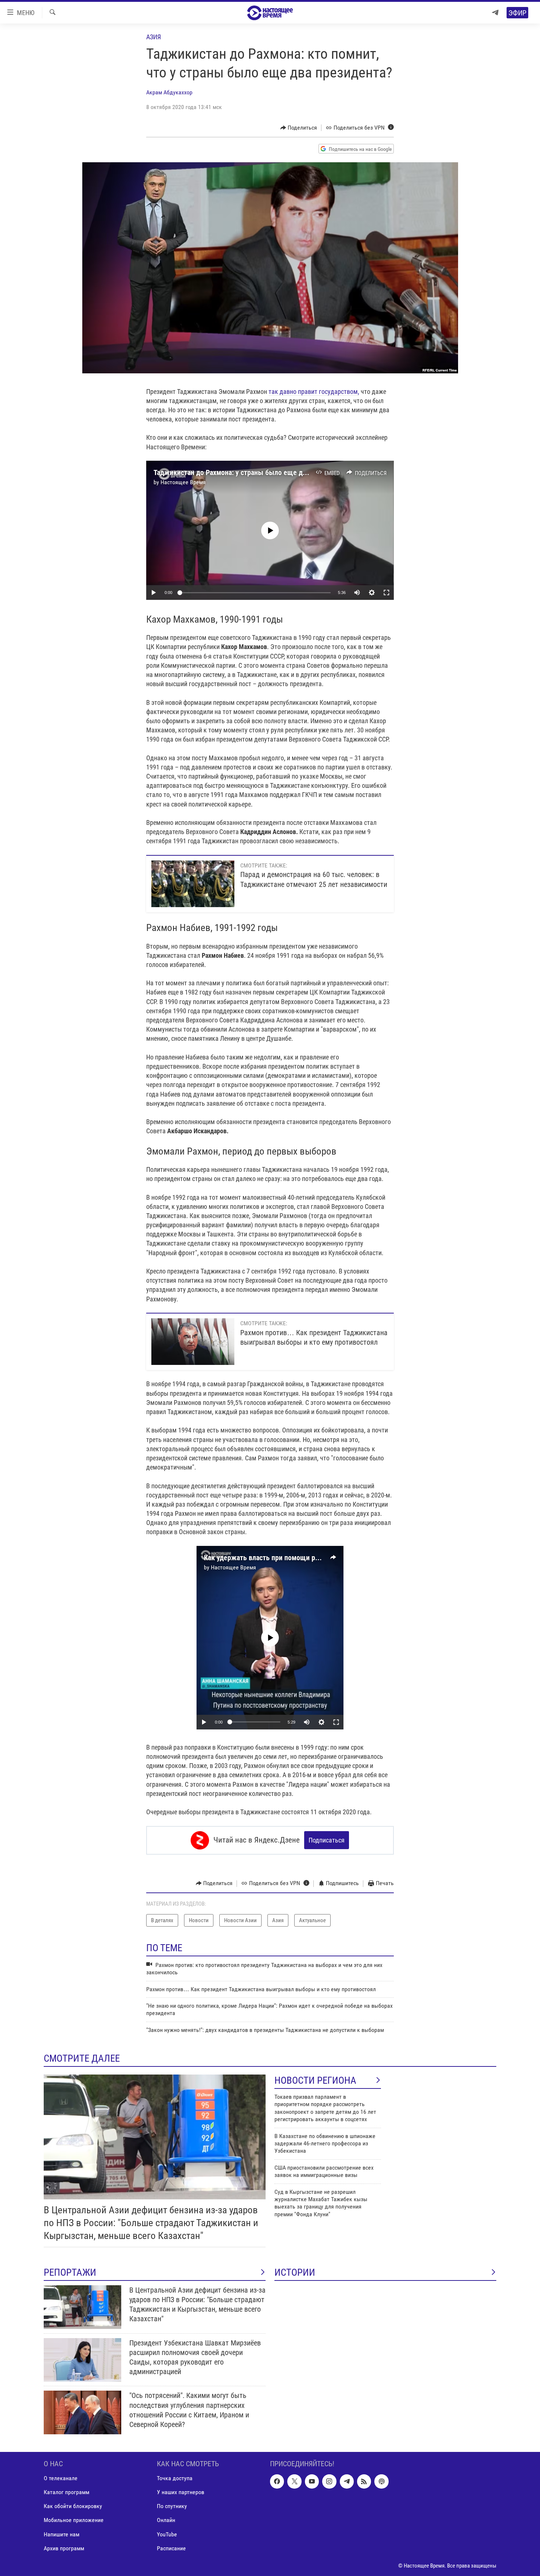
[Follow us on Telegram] (347, 2482)
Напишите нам (62, 2534)
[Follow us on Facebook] (277, 2482)
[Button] (299, 128)
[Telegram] (495, 13)
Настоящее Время (183, 482)
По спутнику (172, 2506)
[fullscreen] (386, 593)
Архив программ (64, 2548)
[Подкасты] (381, 2482)
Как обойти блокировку (73, 2506)
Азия (154, 37)
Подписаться (327, 1840)
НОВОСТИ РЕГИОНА (315, 2080)
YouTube (167, 2534)
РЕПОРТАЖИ (70, 2272)
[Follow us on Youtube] (312, 2482)
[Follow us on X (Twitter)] (294, 2482)
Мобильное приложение (74, 2520)
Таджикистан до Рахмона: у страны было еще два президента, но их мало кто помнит (288, 472)
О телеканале (61, 2479)
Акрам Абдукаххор (169, 92)
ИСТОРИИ (295, 2272)
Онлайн (166, 2520)
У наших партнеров (181, 2492)
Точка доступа (175, 2479)
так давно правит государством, (314, 392)
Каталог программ (66, 2492)
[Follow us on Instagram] (329, 2482)
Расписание (171, 2548)
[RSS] (364, 2482)
